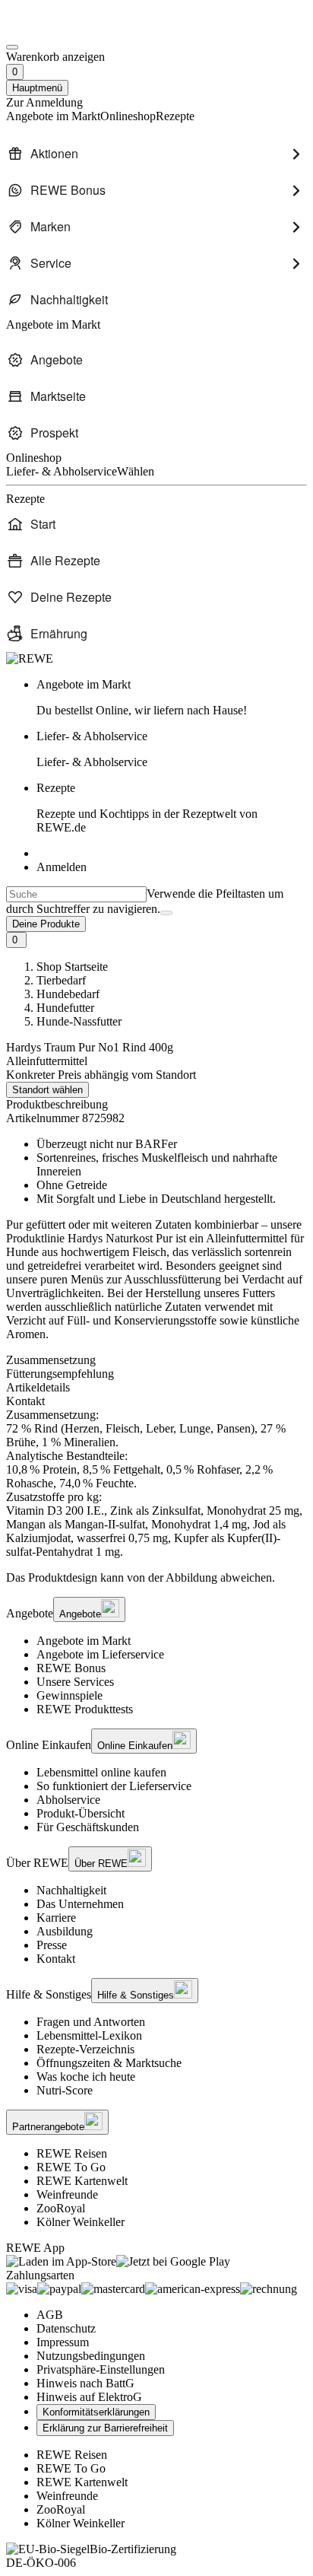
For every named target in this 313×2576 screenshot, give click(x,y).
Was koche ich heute (86, 2077)
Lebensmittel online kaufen (101, 1772)
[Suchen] (166, 913)
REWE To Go (71, 2167)
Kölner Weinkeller (81, 2222)
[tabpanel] (156, 1484)
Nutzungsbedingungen (91, 2356)
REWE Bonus (71, 1668)
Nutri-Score (65, 2090)
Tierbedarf (61, 980)
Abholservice (68, 1800)
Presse (52, 1945)
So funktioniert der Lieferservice (114, 1786)
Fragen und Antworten (91, 2022)
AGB (50, 2315)
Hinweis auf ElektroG (89, 2397)
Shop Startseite (72, 967)
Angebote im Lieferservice (100, 1654)
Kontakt (56, 1959)
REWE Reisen (72, 2153)
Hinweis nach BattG (85, 2383)
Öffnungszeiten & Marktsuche (109, 2063)
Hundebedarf (68, 994)
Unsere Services (75, 1682)
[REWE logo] (30, 658)
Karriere (56, 1918)
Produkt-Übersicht (81, 1813)
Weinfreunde (67, 2194)
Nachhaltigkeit (71, 1890)
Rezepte (147, 808)
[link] (172, 698)
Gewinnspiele (70, 1695)
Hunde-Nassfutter (79, 1021)
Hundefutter (65, 1008)
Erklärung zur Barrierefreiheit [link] (105, 2428)
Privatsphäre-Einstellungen (101, 2369)
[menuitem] (156, 154)
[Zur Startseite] (58, 29)
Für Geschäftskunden (88, 1827)
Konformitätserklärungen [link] (96, 2412)
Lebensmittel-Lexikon (89, 2035)
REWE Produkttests (85, 1709)
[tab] (156, 1360)
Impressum (63, 2342)
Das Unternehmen (80, 1904)
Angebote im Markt (84, 1641)
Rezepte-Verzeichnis (85, 2049)
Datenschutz (66, 2328)
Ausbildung (65, 1931)
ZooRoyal (61, 2208)
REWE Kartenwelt (82, 2181)
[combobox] (76, 894)
